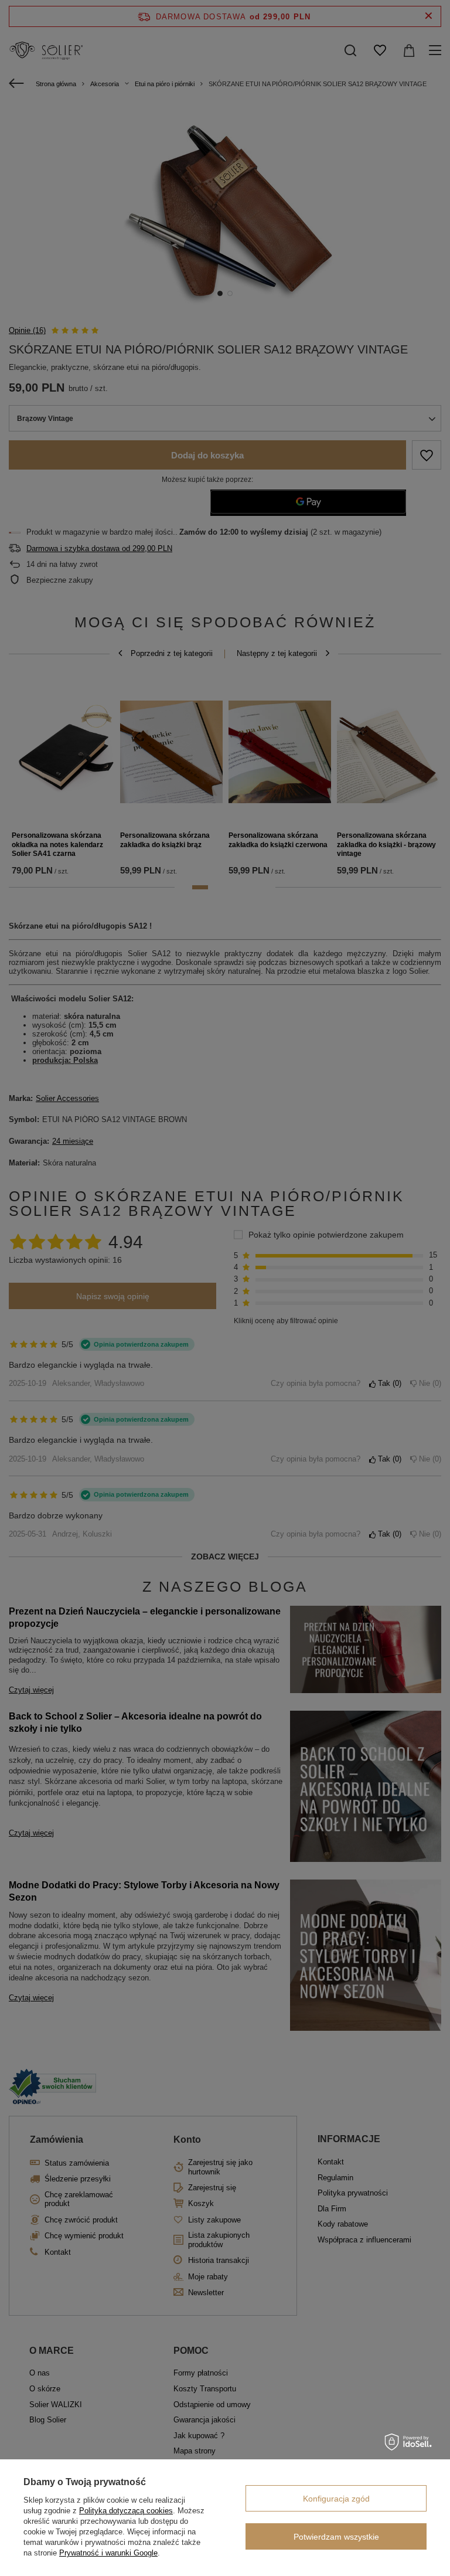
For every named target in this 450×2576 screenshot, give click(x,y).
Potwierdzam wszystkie (336, 2537)
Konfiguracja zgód (336, 2499)
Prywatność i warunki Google (108, 2553)
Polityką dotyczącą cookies (126, 2511)
